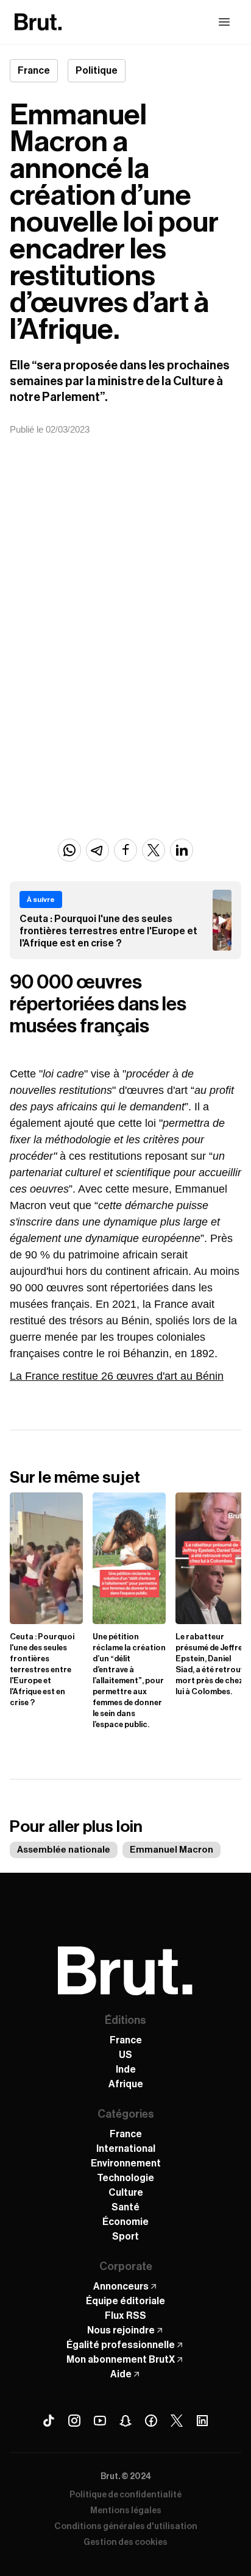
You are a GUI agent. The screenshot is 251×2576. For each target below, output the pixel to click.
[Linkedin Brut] (202, 2421)
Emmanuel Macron (171, 1850)
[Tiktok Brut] (49, 2421)
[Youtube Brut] (100, 2421)
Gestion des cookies (125, 2542)
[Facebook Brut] (151, 2421)
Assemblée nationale (64, 1850)
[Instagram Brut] (74, 2421)
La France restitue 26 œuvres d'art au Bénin (117, 1376)
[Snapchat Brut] (125, 2421)
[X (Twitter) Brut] (177, 2421)
